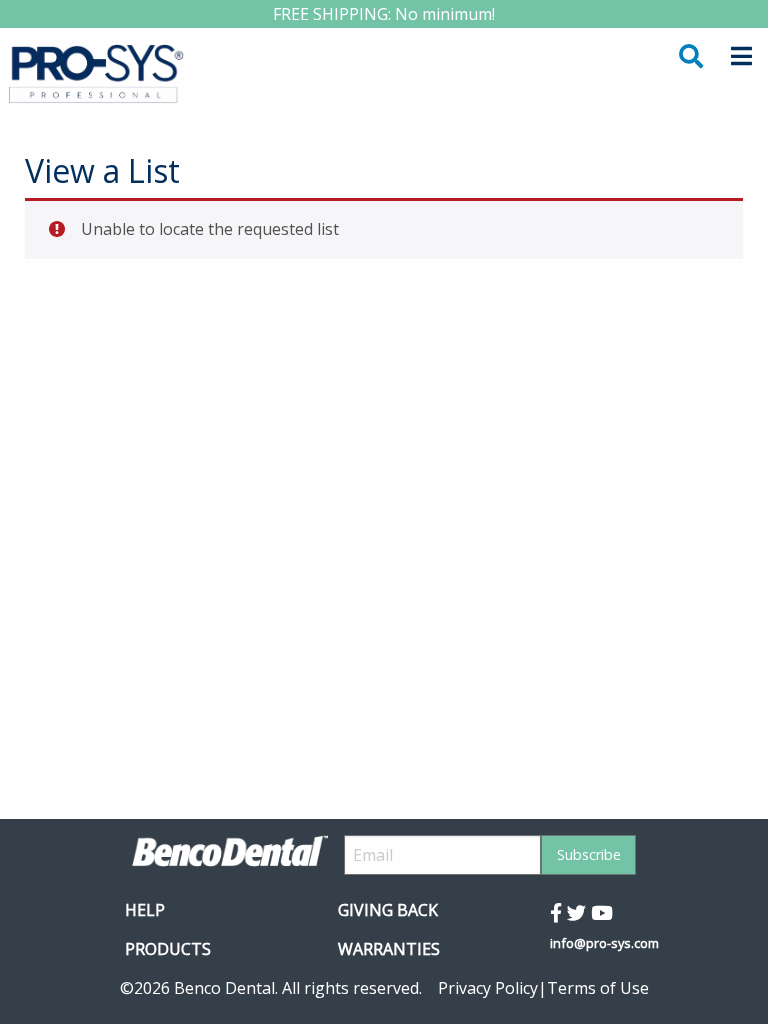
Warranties (389, 949)
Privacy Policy (488, 988)
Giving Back (388, 910)
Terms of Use (598, 988)
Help (145, 910)
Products (168, 949)
